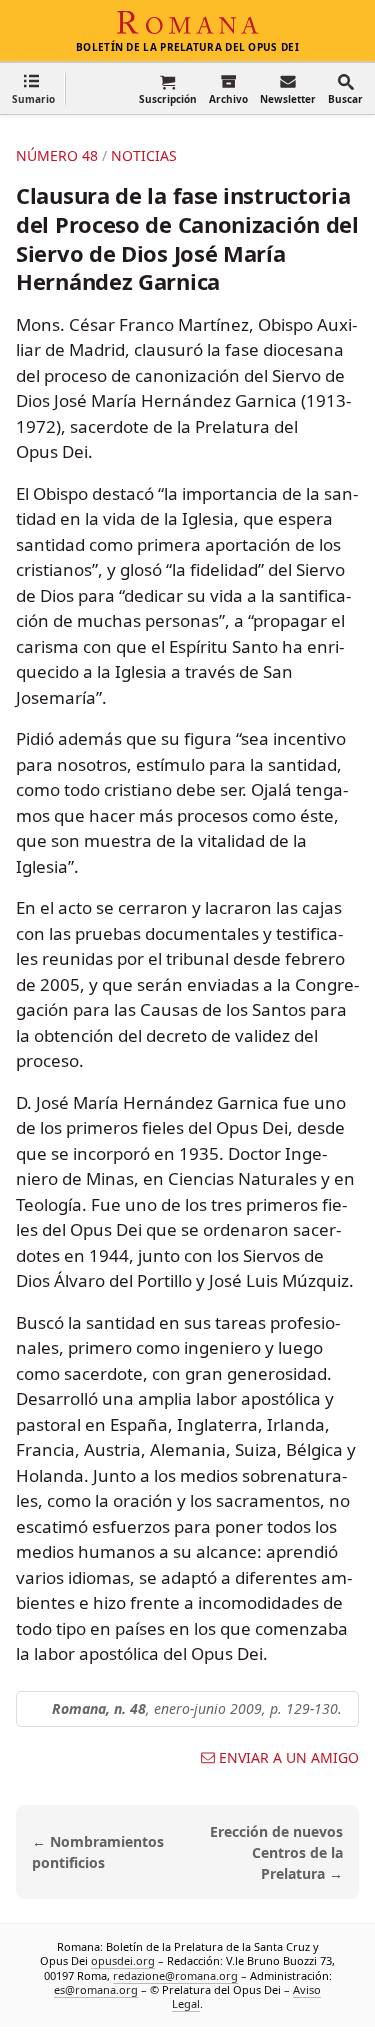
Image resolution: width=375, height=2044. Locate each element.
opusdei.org (123, 1961)
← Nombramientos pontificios (98, 1852)
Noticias (144, 155)
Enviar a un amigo (289, 1758)
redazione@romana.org (175, 1975)
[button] (33, 88)
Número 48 (57, 155)
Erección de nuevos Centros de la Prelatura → (276, 1852)
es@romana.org (96, 1989)
